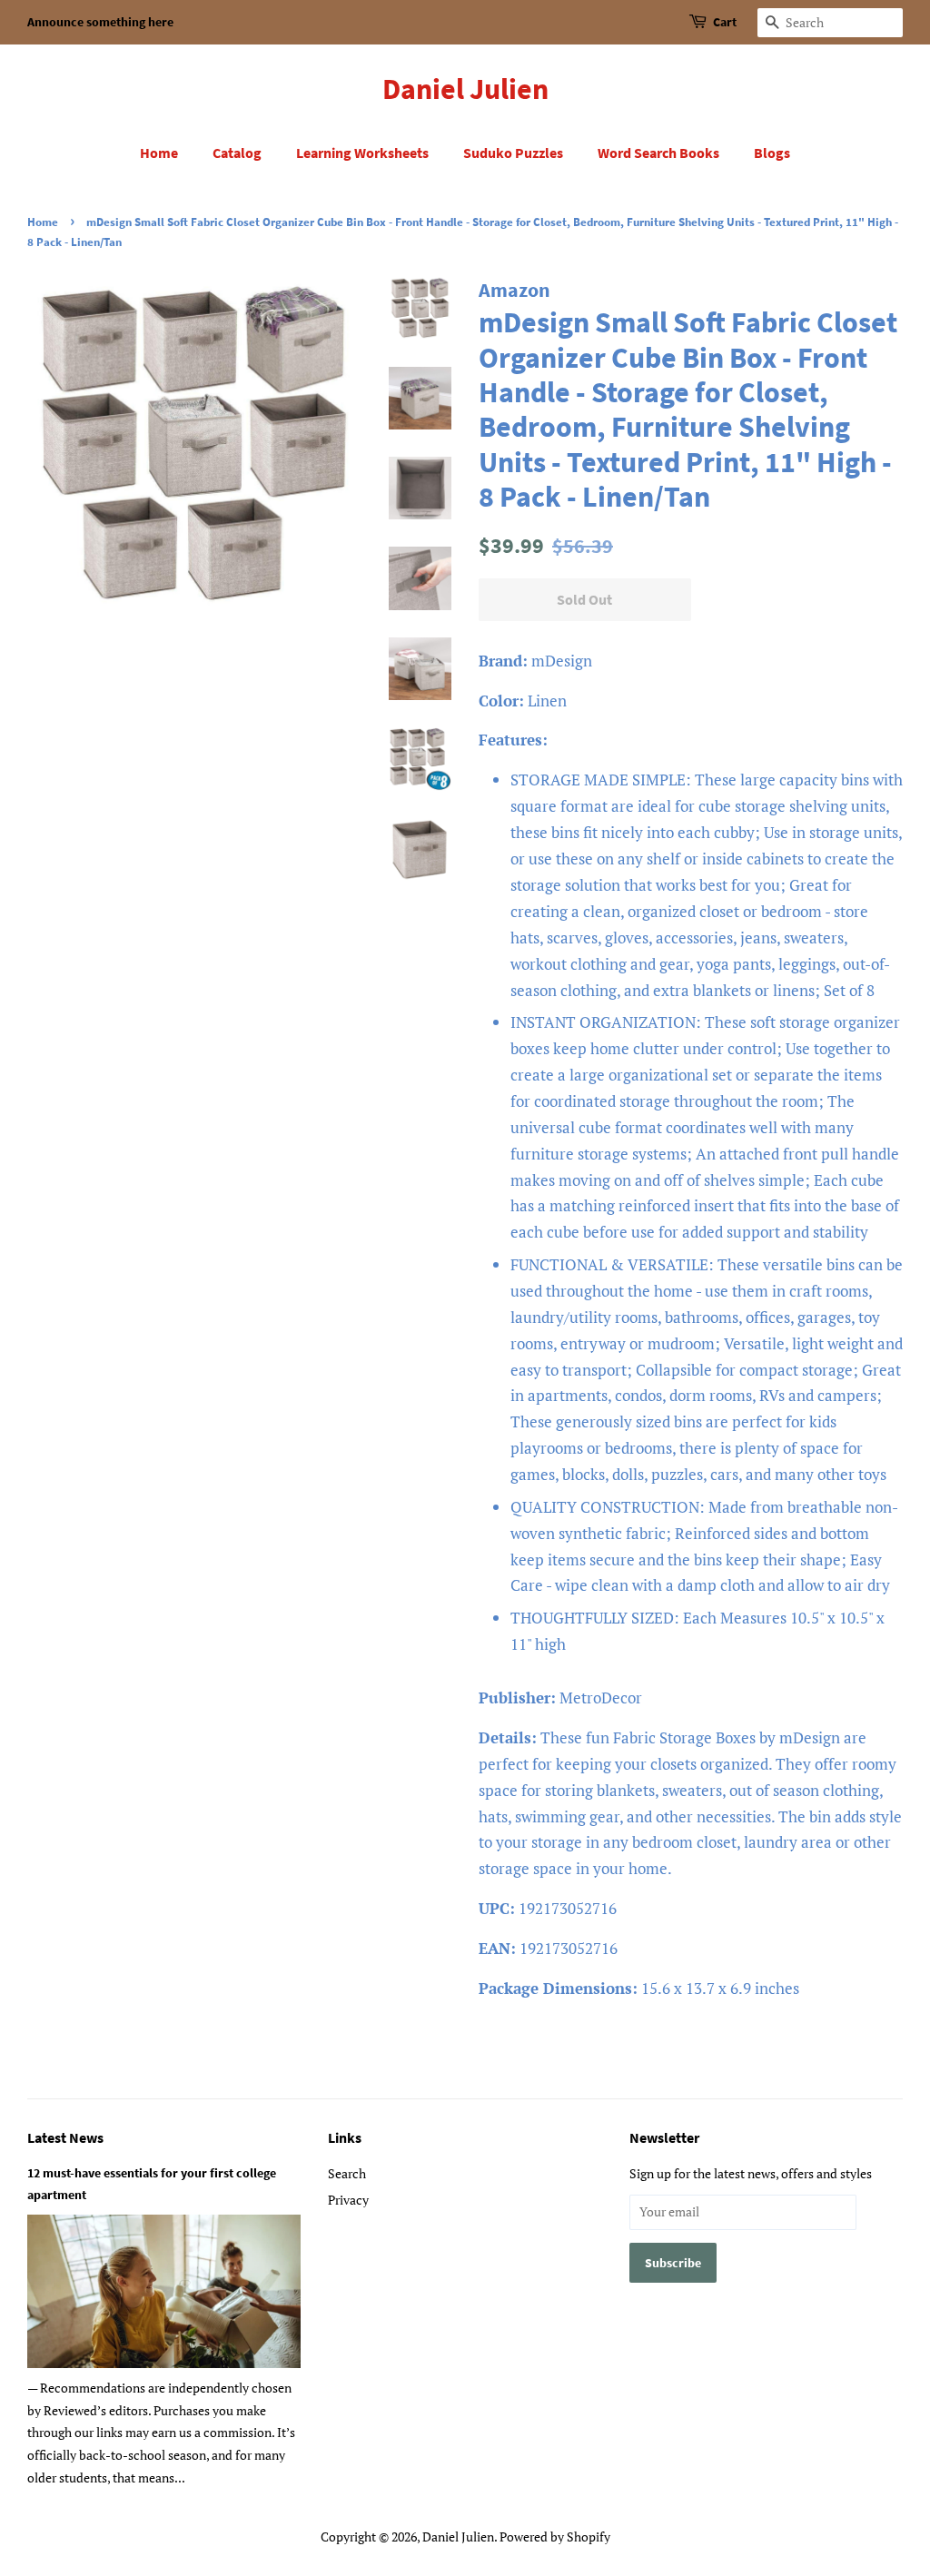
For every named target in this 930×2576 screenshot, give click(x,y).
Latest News (65, 2137)
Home (159, 153)
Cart (725, 22)
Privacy (348, 2200)
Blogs (772, 153)
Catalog (237, 153)
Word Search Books (658, 153)
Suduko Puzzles (513, 153)
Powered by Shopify (555, 2537)
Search (347, 2173)
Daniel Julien (465, 89)
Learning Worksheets (362, 153)
